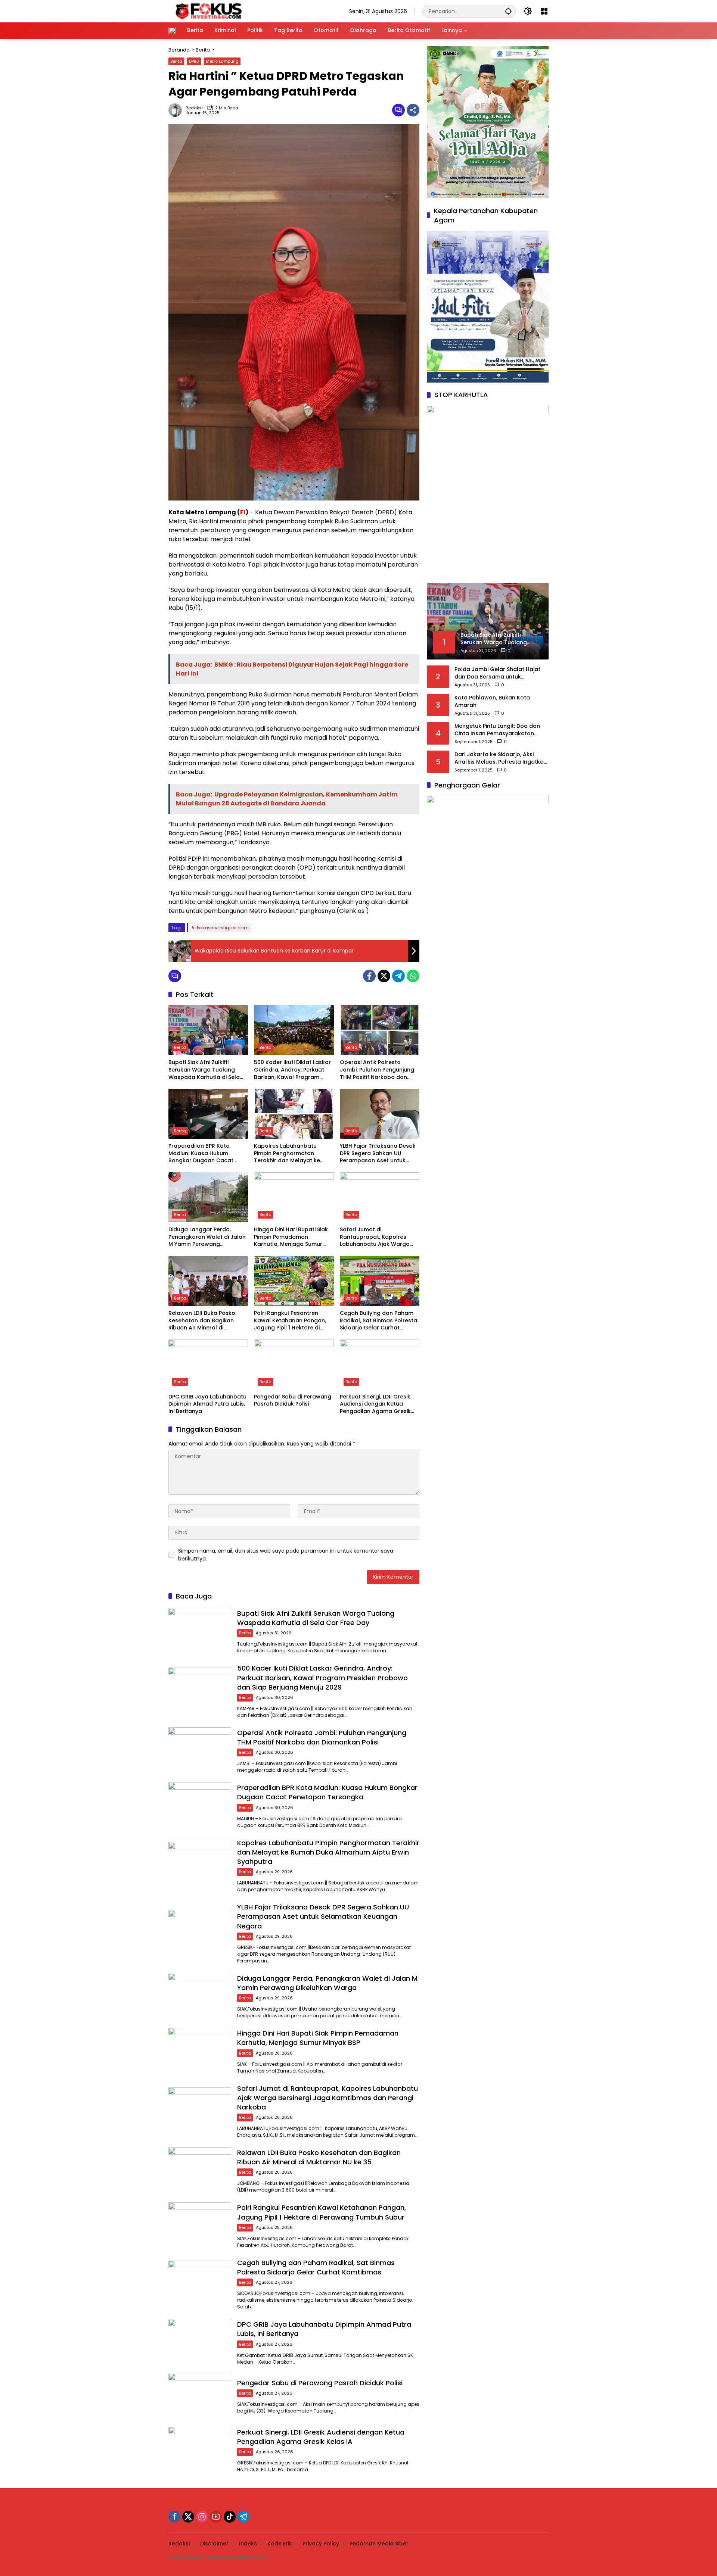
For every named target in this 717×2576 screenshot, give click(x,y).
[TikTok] (230, 2517)
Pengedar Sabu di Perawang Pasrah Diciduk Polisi (293, 1401)
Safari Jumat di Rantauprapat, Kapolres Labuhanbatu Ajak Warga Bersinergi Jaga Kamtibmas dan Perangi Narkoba (378, 1237)
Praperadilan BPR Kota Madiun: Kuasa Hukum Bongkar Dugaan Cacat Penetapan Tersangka (201, 1153)
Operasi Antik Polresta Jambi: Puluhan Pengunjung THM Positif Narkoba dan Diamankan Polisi (377, 1070)
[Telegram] (398, 976)
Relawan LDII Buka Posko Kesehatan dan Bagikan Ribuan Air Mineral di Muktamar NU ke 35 (202, 1321)
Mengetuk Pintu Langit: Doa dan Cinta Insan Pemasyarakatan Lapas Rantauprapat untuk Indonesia (497, 730)
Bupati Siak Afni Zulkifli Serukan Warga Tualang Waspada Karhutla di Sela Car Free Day (204, 1070)
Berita (176, 61)
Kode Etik (280, 2544)
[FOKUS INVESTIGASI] (207, 11)
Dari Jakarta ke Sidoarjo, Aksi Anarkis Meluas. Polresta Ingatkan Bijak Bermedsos (501, 758)
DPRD (194, 61)
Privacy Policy (321, 2544)
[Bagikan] (413, 110)
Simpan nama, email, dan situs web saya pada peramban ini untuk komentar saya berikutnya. (286, 1555)
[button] (508, 11)
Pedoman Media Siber (379, 2544)
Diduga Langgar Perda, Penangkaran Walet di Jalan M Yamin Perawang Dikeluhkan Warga (207, 1237)
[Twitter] (384, 976)
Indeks (248, 2544)
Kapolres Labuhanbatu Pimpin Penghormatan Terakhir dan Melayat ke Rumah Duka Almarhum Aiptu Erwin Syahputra (287, 1153)
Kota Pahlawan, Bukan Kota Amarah (492, 701)
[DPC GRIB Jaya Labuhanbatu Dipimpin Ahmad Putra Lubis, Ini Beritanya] (208, 1365)
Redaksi (194, 108)
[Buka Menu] (544, 11)
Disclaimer (214, 2544)
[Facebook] (369, 976)
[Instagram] (202, 2517)
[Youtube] (216, 2517)
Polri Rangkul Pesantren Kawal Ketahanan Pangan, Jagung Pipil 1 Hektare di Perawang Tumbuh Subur (290, 1321)
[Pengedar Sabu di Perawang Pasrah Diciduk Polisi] (294, 1365)
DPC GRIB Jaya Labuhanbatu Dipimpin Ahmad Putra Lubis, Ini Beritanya (207, 1404)
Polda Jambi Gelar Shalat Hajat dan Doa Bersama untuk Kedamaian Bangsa (497, 673)
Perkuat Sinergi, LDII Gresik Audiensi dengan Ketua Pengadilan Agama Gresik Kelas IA (375, 1404)
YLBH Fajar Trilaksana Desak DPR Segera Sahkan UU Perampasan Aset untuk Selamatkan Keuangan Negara (378, 1153)
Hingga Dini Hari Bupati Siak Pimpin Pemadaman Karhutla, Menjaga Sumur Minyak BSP (291, 1237)
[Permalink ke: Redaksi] (177, 110)
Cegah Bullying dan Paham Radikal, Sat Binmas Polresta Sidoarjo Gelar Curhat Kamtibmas (378, 1321)
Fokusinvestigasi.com (223, 928)
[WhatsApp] (413, 976)
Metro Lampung (222, 61)
